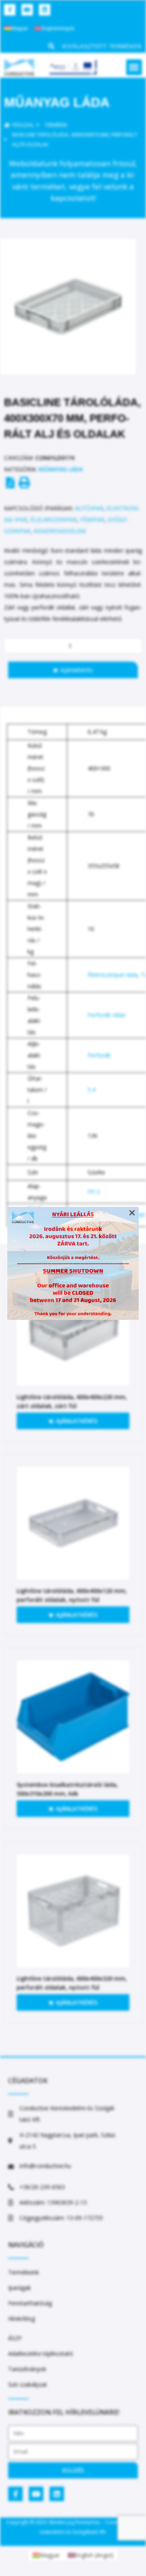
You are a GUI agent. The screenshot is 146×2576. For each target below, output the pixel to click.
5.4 (91, 1090)
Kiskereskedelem (60, 531)
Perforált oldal (106, 1015)
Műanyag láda (57, 102)
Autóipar (89, 508)
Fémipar (92, 520)
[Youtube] (27, 10)
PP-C (94, 1192)
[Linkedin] (45, 10)
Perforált (99, 1055)
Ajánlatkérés (77, 670)
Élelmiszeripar (54, 520)
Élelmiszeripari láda (113, 975)
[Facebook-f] (10, 10)
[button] (134, 67)
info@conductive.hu (45, 2166)
